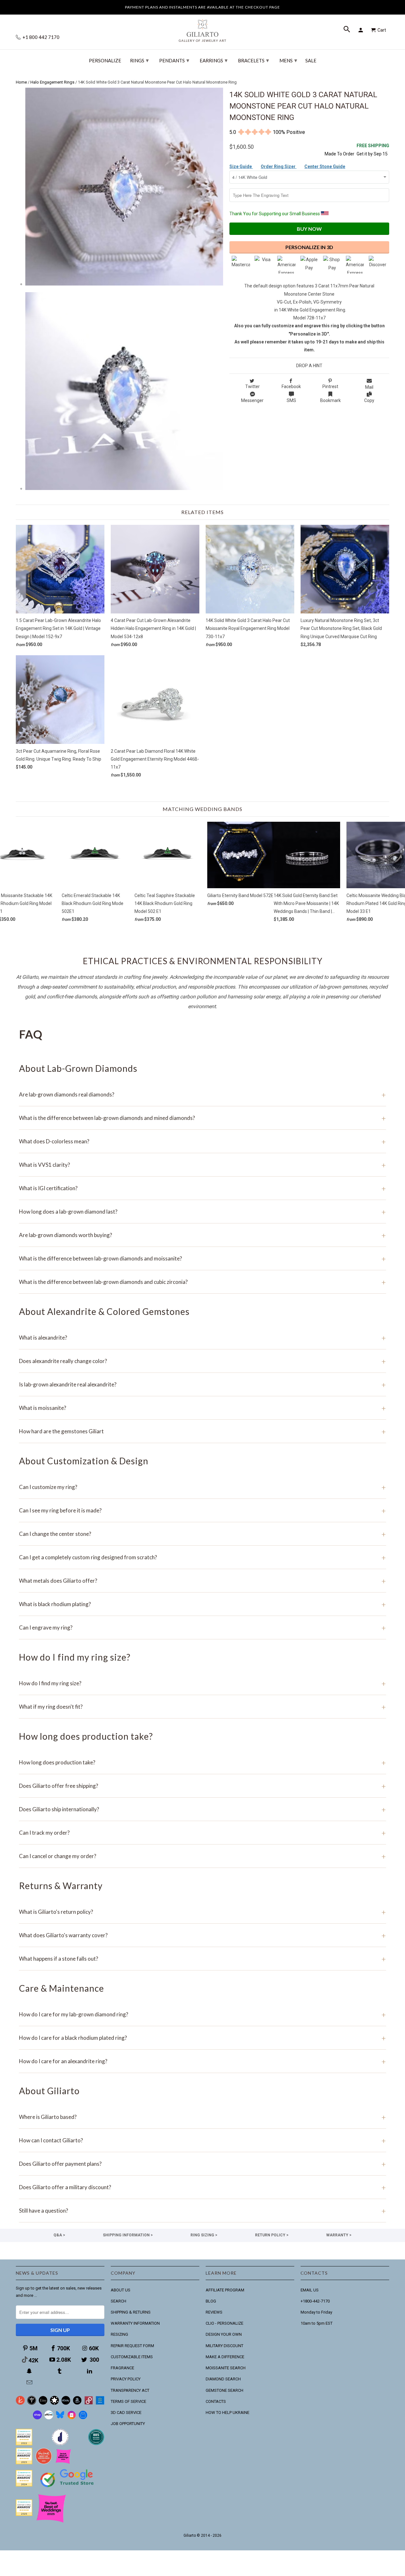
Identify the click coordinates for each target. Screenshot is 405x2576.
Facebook (291, 386)
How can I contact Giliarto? (202, 2140)
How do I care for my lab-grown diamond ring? (202, 2014)
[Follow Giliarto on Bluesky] (60, 2418)
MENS (288, 60)
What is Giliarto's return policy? (202, 1912)
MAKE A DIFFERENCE (225, 2357)
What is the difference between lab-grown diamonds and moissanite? (202, 1258)
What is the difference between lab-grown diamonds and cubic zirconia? (202, 1282)
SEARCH (118, 2301)
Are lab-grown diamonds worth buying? (202, 1235)
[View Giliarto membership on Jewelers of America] (60, 2444)
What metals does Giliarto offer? (202, 1581)
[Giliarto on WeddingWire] (32, 2403)
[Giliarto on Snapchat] (30, 2371)
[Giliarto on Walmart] (100, 2403)
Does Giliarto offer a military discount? (202, 2187)
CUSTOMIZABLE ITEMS (132, 2357)
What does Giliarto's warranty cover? (202, 1935)
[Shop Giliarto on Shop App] (37, 2418)
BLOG (211, 2301)
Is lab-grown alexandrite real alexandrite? (202, 1384)
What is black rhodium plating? (202, 1604)
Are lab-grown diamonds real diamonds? (202, 1094)
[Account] (362, 30)
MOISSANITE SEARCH (226, 2368)
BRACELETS (253, 60)
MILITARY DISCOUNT (224, 2346)
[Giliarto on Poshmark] (89, 2403)
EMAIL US (310, 2290)
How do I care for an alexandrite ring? (202, 2061)
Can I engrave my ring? (202, 1627)
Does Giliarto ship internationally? (202, 1809)
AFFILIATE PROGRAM (225, 2290)
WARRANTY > (339, 2235)
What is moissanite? (202, 1408)
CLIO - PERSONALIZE (224, 2323)
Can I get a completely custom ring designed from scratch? (202, 1557)
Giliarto (190, 2535)
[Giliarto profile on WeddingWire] (24, 2485)
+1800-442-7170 (315, 2301)
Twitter (252, 386)
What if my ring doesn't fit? (202, 1707)
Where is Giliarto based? (202, 2117)
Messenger (252, 400)
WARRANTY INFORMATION (135, 2323)
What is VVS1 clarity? (202, 1165)
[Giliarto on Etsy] (43, 2403)
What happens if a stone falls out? (202, 1959)
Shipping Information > (128, 2235)
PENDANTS (174, 60)
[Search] (347, 30)
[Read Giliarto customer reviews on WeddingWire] (96, 2444)
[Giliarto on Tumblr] (60, 2371)
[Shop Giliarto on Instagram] (72, 2418)
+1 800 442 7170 (40, 37)
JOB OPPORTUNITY (128, 2424)
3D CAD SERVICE (126, 2413)
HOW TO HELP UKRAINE (227, 2413)
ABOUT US (121, 2290)
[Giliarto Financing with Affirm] (49, 2418)
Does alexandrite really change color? (202, 1361)
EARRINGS (214, 60)
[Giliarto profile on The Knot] (24, 2514)
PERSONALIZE (105, 61)
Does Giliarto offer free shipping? (202, 1786)
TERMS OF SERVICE (128, 2401)
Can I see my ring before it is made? (202, 1510)
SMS (291, 400)
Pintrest (330, 386)
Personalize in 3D (309, 247)
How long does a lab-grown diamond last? (202, 1212)
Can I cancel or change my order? (202, 1856)
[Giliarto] (202, 28)
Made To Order (340, 154)
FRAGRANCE (122, 2368)
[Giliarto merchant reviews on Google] (68, 2488)
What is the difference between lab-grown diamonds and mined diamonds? (202, 1118)
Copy (369, 400)
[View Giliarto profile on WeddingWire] (24, 2444)
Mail (369, 387)
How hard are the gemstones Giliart (202, 1431)
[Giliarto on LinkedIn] (90, 2371)
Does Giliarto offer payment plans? (202, 2164)
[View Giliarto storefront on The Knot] (44, 2463)
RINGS (139, 60)
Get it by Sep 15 (373, 150)
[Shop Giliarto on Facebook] (83, 2418)
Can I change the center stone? (202, 1534)
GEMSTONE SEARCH (224, 2390)
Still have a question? (202, 2211)
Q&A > (59, 2235)
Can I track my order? (202, 1833)
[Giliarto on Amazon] (77, 2403)
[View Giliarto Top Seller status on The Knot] (63, 2463)
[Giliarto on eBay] (66, 2403)
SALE (311, 61)
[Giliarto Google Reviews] (54, 2403)
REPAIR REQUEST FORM (132, 2346)
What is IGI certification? (202, 1188)
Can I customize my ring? (202, 1487)
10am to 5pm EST (317, 2323)
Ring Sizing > (204, 2235)
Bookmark (330, 400)
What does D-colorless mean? (202, 1141)
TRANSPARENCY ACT (130, 2390)
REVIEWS (214, 2312)
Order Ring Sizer (279, 166)
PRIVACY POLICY (126, 2379)
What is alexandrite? (202, 1338)
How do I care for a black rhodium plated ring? (202, 2038)
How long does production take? (202, 1762)
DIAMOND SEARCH (223, 2379)
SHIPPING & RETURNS (131, 2312)
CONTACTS (216, 2401)
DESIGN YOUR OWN (224, 2334)
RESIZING (119, 2334)
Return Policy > (272, 2235)
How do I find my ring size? (202, 1683)
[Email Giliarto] (30, 2382)
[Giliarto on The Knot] (20, 2403)
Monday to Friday (316, 2312)
